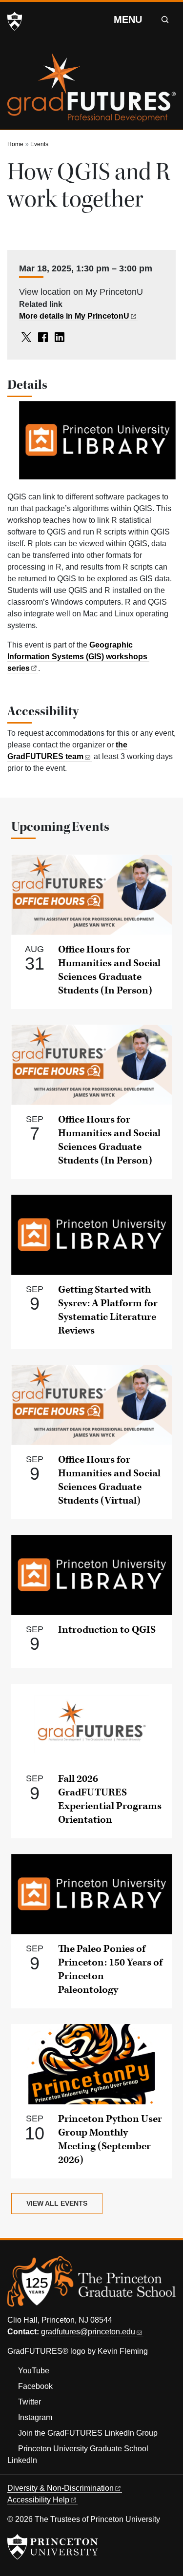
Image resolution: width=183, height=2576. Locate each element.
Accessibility (38, 2500)
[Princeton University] (15, 21)
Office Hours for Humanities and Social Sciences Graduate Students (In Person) (109, 970)
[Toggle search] (165, 19)
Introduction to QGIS (107, 1630)
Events (39, 144)
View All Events (57, 2203)
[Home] (91, 91)
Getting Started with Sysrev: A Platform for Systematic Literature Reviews (108, 1310)
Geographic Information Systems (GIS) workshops (77, 657)
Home (15, 144)
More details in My (74, 316)
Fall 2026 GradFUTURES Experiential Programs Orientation (110, 1799)
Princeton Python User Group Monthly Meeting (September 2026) (110, 2139)
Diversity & (61, 2488)
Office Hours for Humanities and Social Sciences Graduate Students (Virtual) (109, 1480)
